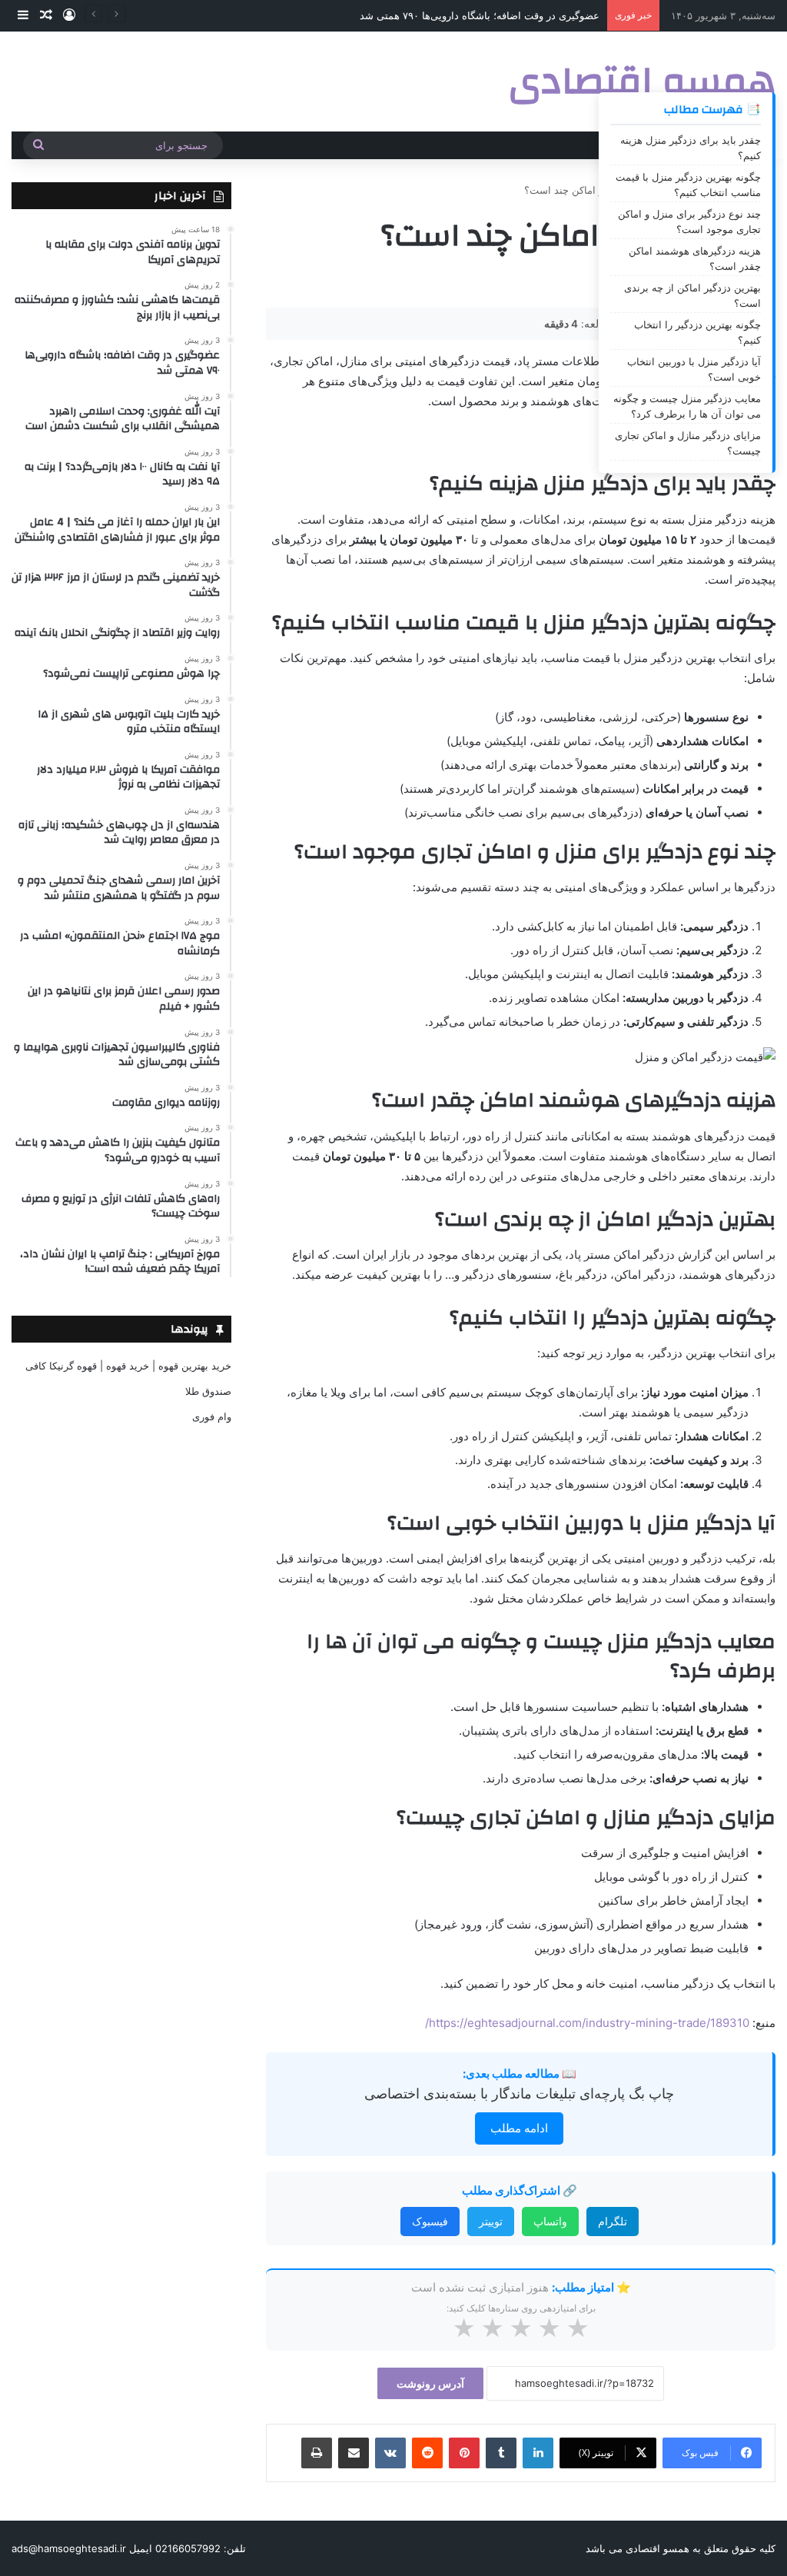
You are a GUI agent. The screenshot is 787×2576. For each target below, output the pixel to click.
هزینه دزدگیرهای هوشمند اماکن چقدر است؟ (695, 258)
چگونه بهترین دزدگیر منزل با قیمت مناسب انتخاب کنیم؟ (688, 185)
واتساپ (550, 2221)
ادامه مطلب (519, 2128)
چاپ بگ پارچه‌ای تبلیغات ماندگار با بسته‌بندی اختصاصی (519, 2093)
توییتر (491, 2221)
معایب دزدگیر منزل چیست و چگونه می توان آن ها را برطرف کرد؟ (687, 406)
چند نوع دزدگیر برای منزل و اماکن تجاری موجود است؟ (689, 221)
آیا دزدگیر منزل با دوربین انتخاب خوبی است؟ (694, 369)
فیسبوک (430, 2221)
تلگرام (613, 2221)
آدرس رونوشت (430, 2383)
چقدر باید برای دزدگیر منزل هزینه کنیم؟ (691, 148)
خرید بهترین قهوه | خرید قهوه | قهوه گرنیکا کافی (128, 1366)
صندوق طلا (208, 1391)
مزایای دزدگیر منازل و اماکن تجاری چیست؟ (688, 443)
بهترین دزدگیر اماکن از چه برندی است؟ (692, 295)
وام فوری (212, 1416)
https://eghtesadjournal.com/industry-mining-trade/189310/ (587, 2023)
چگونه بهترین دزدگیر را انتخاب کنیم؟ (697, 332)
